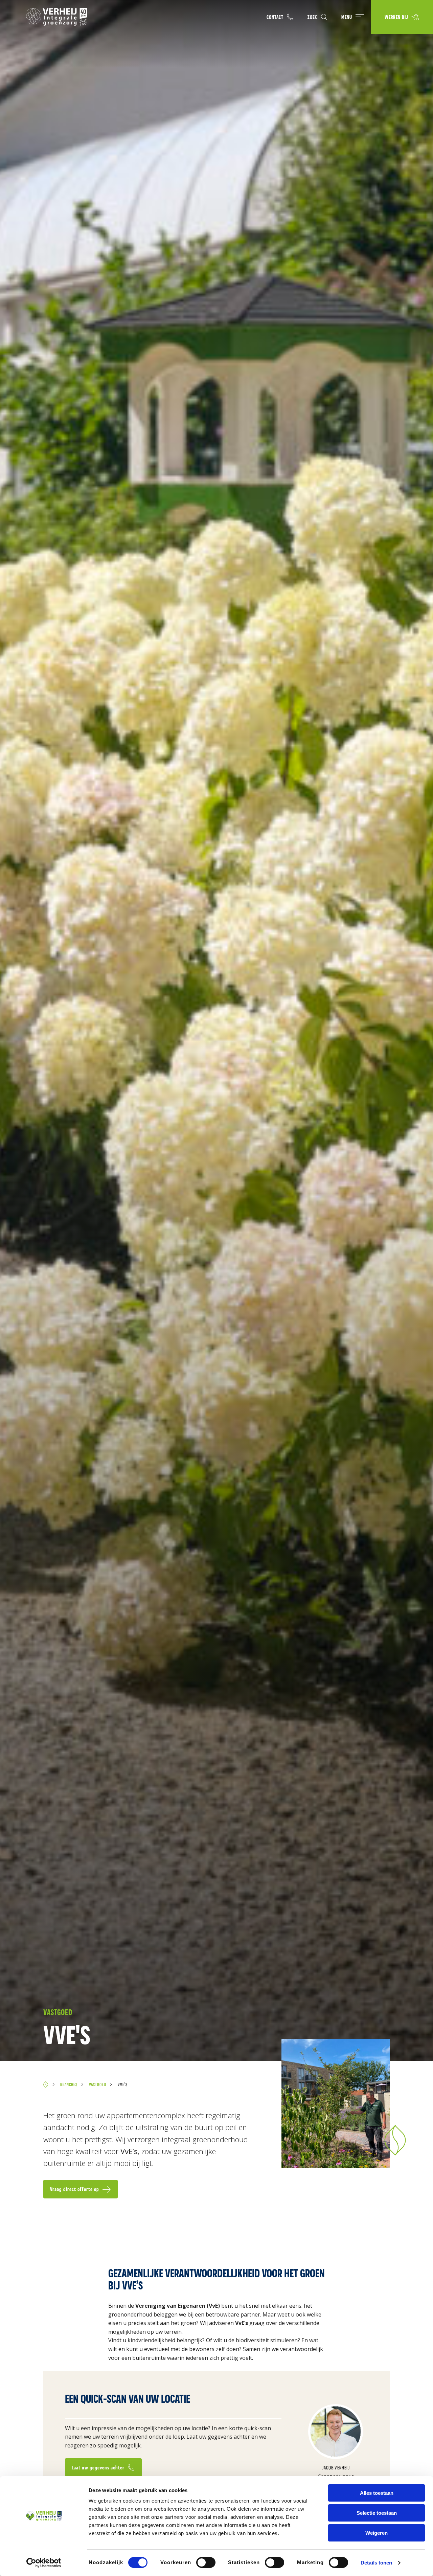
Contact (275, 17)
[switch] (206, 2562)
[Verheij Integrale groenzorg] (56, 17)
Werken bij (396, 17)
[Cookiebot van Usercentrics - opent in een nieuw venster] (44, 2563)
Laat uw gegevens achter (98, 2468)
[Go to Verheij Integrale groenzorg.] (46, 2084)
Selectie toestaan (377, 2513)
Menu (347, 17)
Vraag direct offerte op (75, 2189)
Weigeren (377, 2533)
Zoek (312, 17)
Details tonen (376, 2563)
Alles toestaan (377, 2493)
